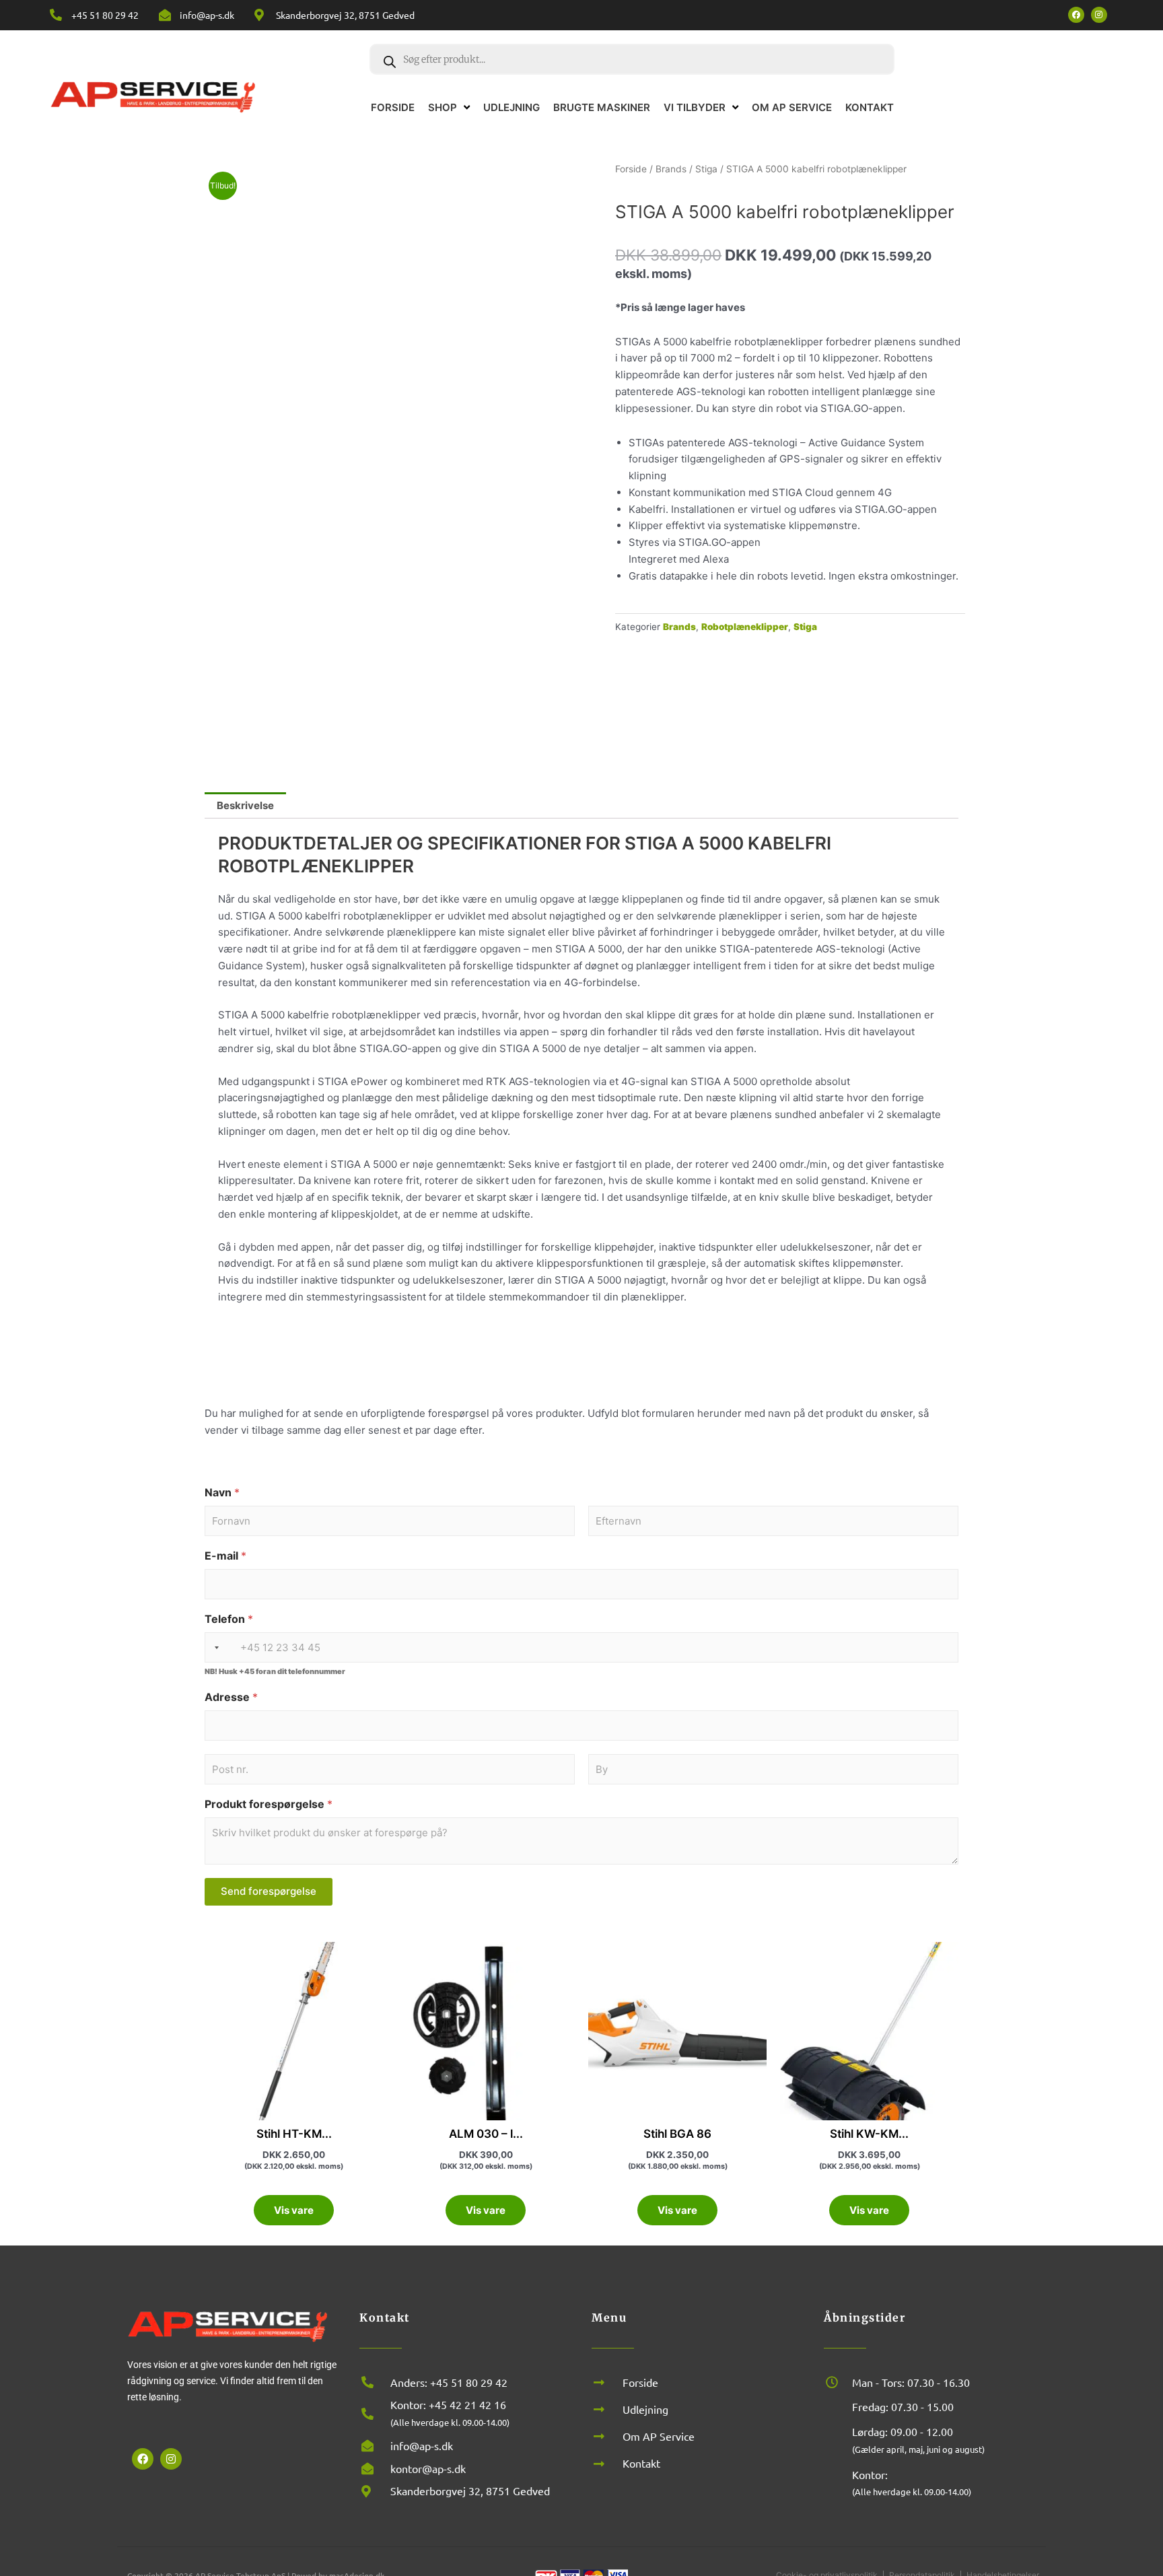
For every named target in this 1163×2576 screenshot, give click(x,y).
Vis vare (294, 2210)
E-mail (225, 1556)
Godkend (868, 2520)
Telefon (229, 1619)
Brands (671, 169)
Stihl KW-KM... (869, 2134)
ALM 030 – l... (486, 2134)
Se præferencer (1091, 2520)
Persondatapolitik (1034, 2550)
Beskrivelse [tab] (245, 805)
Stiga (706, 169)
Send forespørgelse (269, 1891)
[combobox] (214, 1647)
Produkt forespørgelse (269, 1804)
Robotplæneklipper (745, 627)
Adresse (231, 1697)
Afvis (979, 2520)
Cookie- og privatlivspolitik (943, 2550)
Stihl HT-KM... (294, 2134)
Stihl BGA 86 (677, 2134)
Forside (631, 169)
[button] (1136, 2406)
